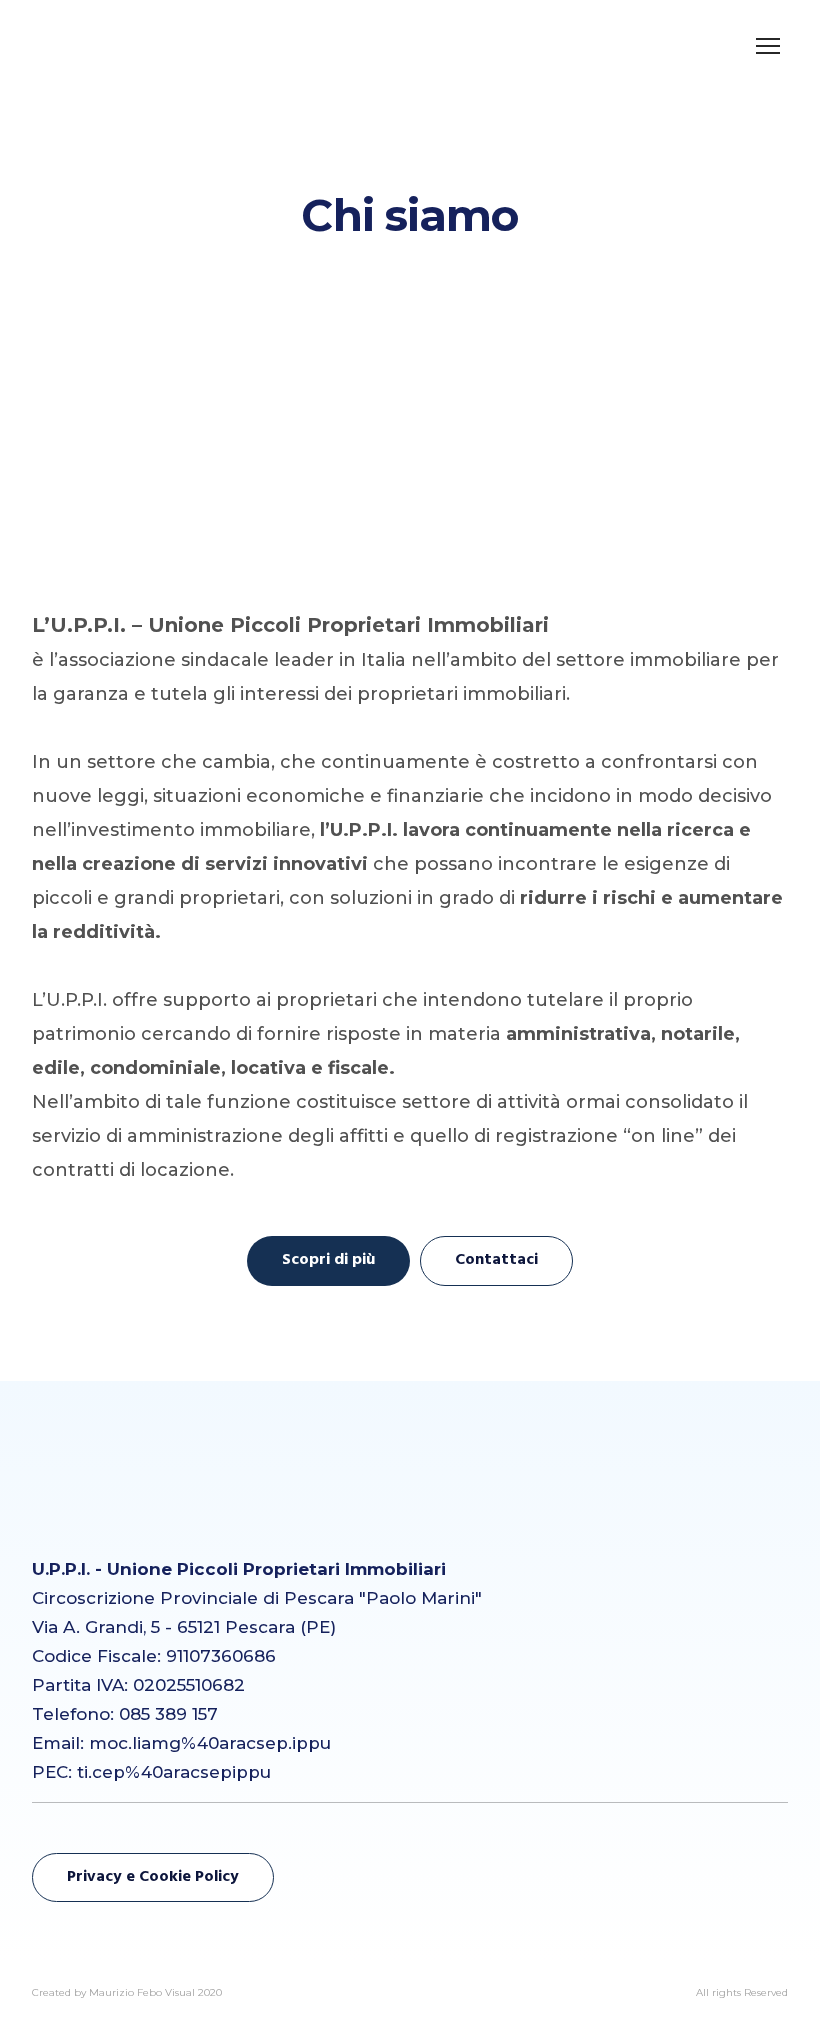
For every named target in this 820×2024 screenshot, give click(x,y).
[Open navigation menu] (768, 46)
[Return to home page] (111, 45)
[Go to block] (85, 1513)
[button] (328, 1260)
